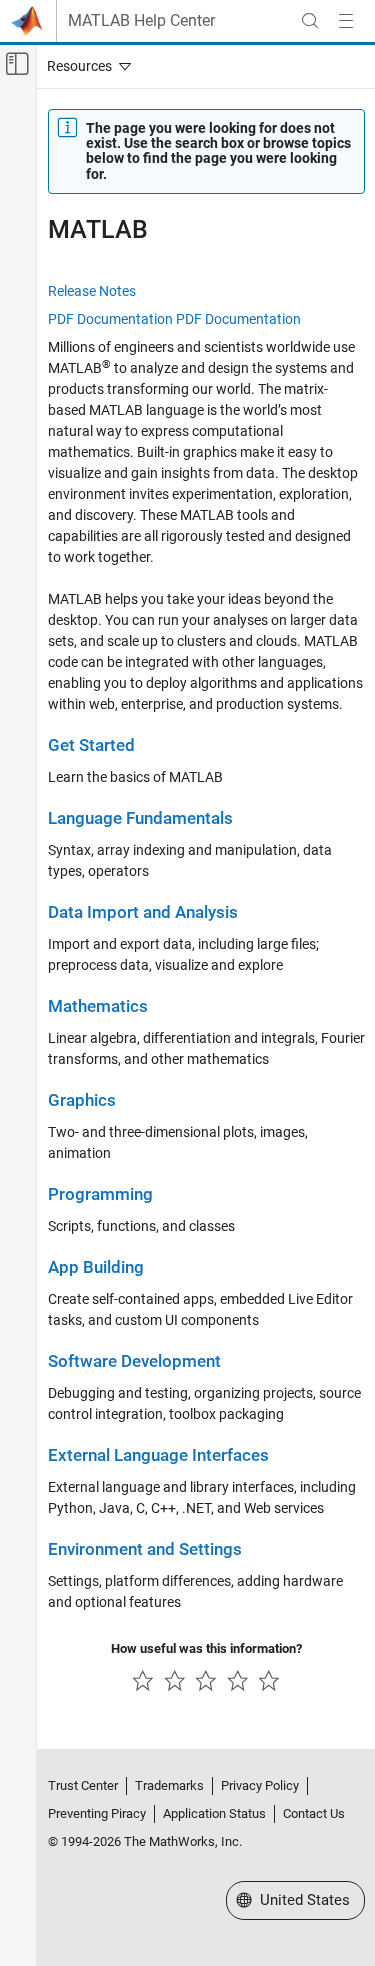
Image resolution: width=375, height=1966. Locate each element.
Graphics (82, 1100)
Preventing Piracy (97, 1813)
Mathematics (98, 1006)
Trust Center (83, 1785)
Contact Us (314, 1813)
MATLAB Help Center (141, 21)
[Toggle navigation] (85, 66)
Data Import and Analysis (143, 912)
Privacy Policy (260, 1785)
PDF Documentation (110, 319)
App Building (96, 1267)
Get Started (91, 745)
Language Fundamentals (140, 818)
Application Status (214, 1813)
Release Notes (92, 291)
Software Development (134, 1361)
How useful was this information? (206, 1648)
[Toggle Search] (310, 21)
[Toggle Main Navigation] (346, 21)
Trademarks (169, 1785)
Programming (100, 1194)
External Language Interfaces (158, 1455)
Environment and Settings (145, 1549)
